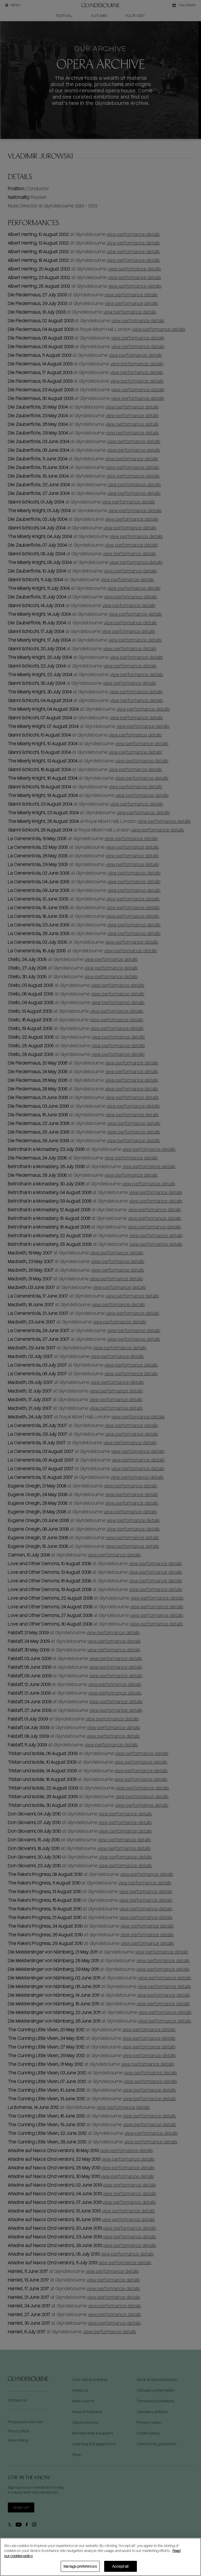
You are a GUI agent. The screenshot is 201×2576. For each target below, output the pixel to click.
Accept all (120, 2566)
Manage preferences (80, 2566)
